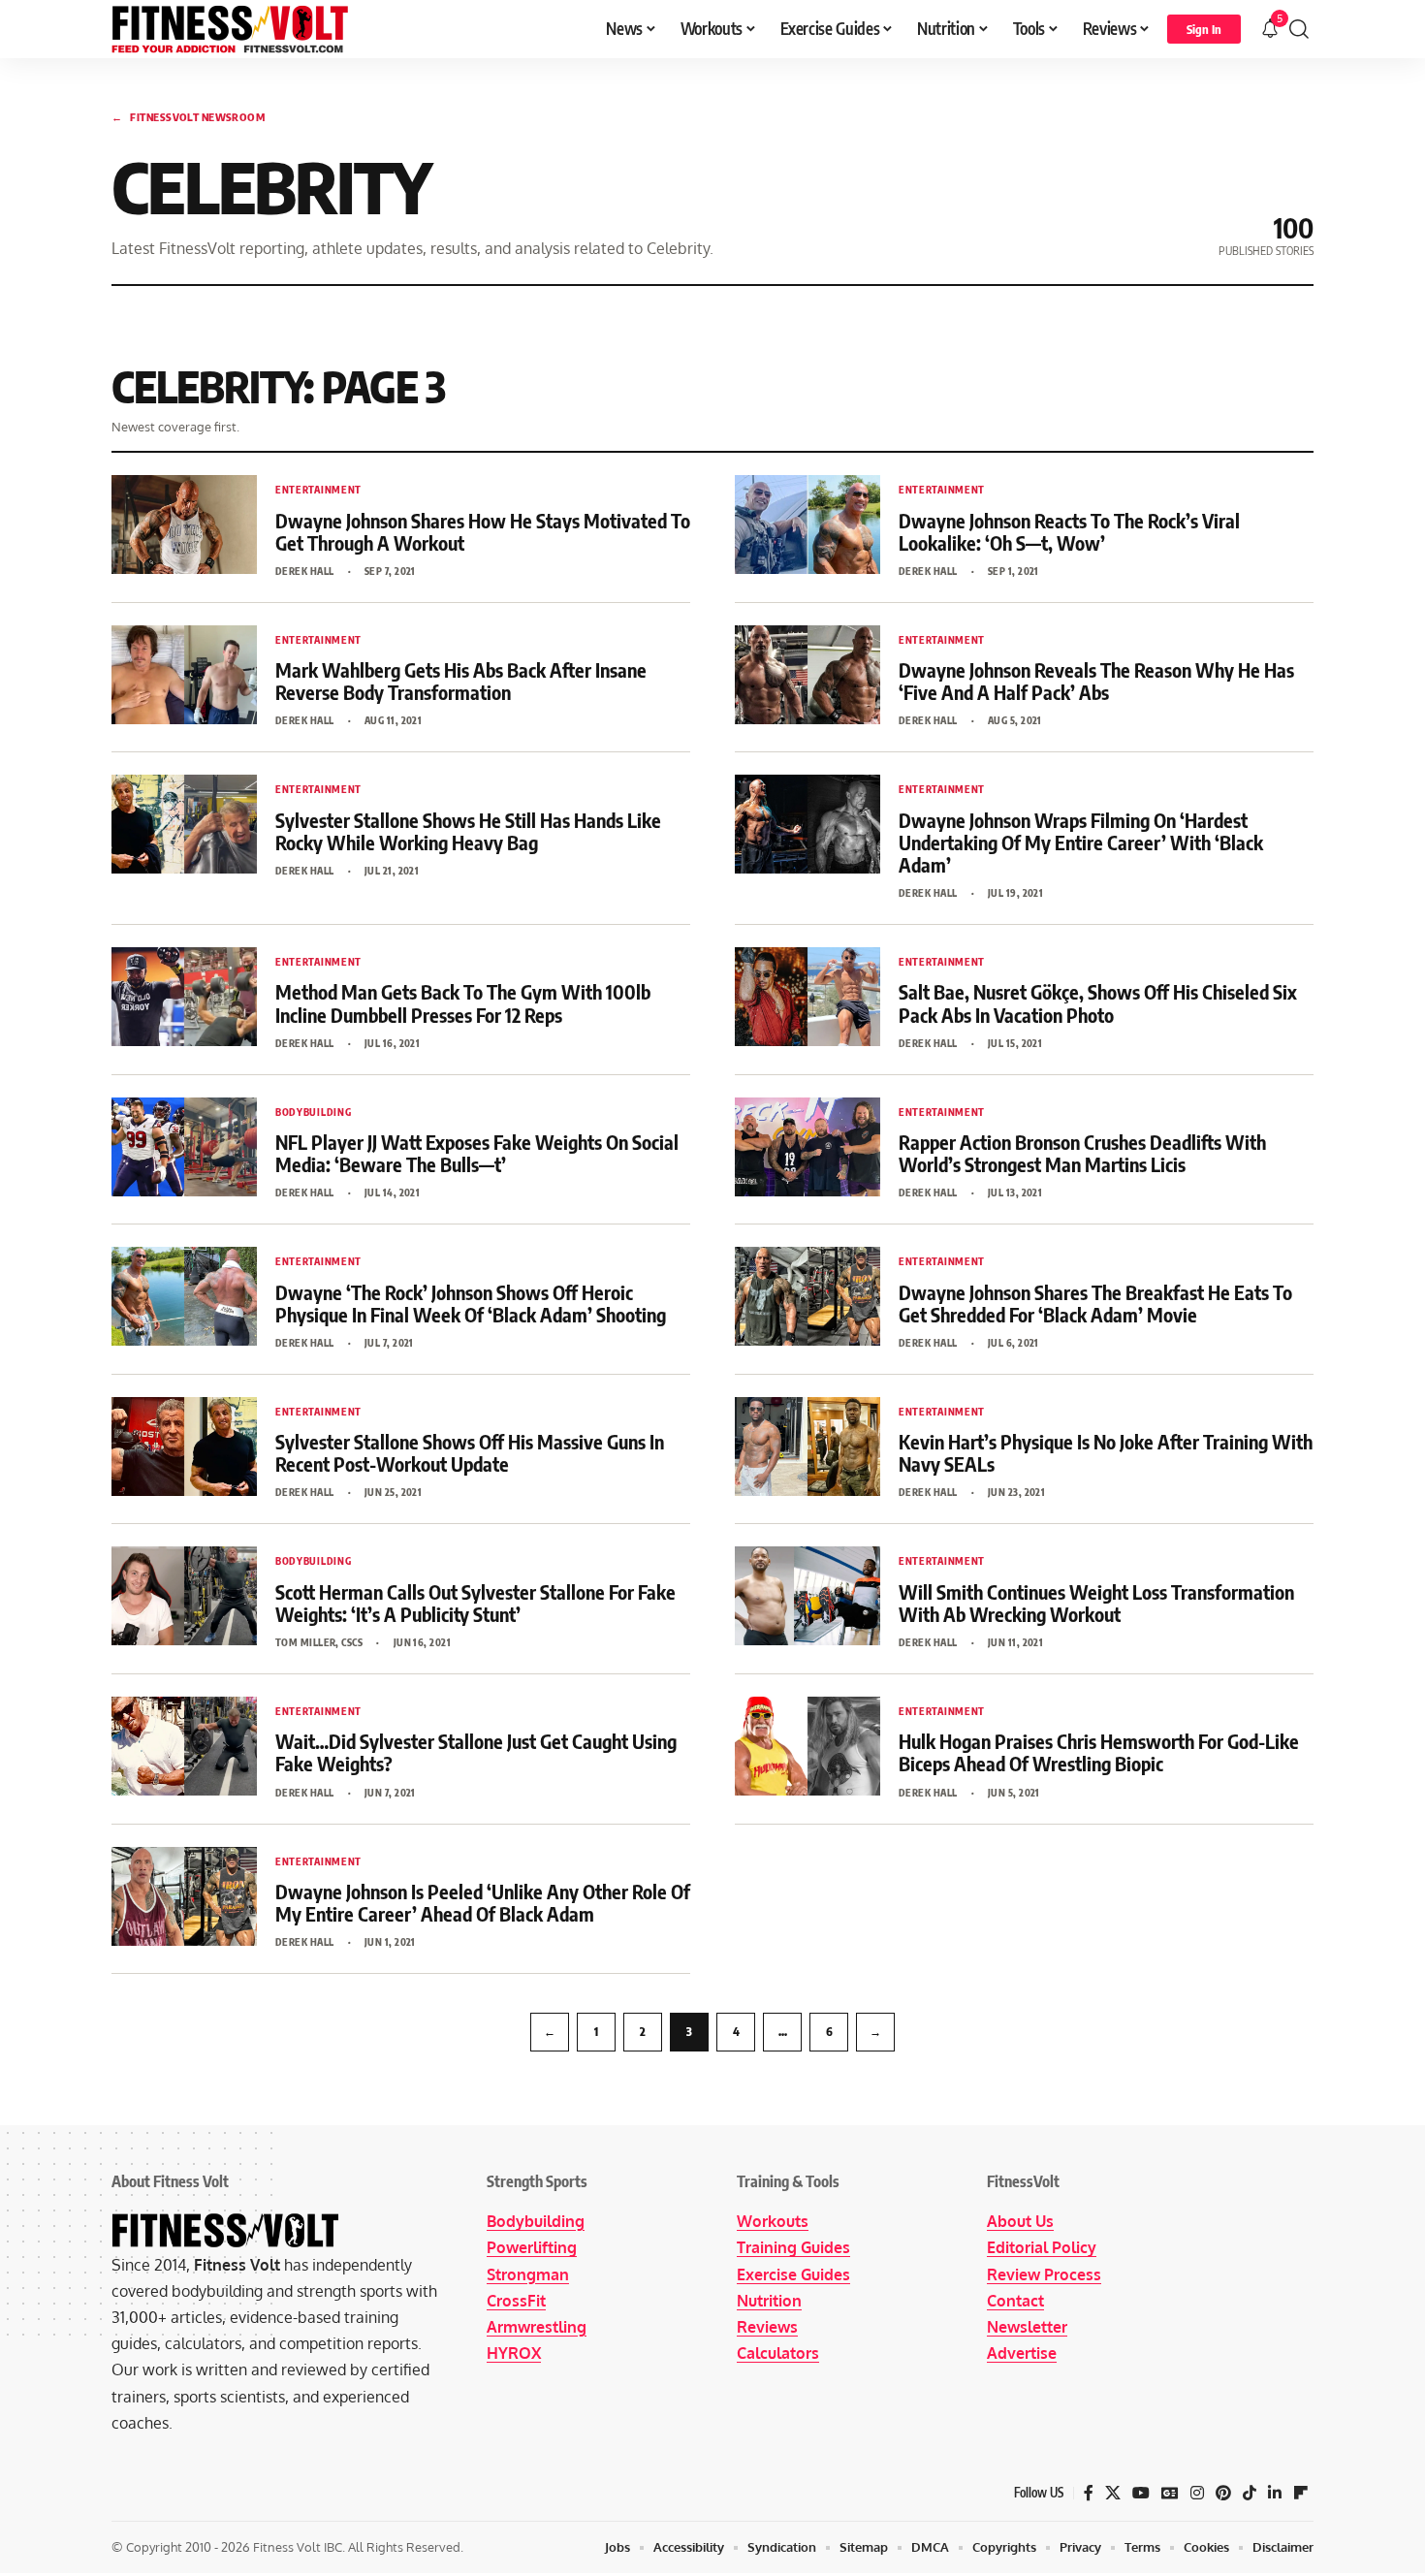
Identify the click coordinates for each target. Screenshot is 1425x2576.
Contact (1015, 2301)
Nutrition (769, 2301)
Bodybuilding (536, 2221)
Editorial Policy (1042, 2247)
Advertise (1022, 2353)
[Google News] (1170, 2493)
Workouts (773, 2221)
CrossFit (516, 2301)
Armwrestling (537, 2327)
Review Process (1044, 2274)
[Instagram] (1197, 2493)
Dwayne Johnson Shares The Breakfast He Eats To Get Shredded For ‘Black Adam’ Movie (1095, 1303)
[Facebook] (1089, 2493)
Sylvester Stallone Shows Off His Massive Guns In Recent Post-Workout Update (470, 1452)
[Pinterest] (1223, 2493)
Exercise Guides (793, 2274)
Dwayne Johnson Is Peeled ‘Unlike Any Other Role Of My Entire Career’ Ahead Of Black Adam (483, 1902)
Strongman (528, 2274)
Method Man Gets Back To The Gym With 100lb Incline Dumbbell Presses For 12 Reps (463, 1002)
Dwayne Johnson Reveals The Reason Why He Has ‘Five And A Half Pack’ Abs (1096, 681)
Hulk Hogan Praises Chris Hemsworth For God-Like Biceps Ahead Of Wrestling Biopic (1099, 1752)
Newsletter (1027, 2327)
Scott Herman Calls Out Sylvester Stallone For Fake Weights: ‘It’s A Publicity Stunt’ (475, 1603)
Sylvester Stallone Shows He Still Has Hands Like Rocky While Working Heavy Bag (468, 831)
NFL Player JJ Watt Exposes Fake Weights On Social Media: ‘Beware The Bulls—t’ (477, 1153)
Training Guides (793, 2247)
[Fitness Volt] (230, 29)
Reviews (767, 2327)
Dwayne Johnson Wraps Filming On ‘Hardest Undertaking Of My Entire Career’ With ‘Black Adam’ (1081, 842)
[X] (1113, 2493)
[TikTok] (1250, 2493)
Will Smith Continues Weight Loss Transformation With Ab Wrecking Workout (1096, 1603)
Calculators (778, 2353)
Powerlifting (532, 2247)
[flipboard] (1301, 2493)
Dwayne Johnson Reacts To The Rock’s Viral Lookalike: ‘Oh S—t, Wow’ (1069, 531)
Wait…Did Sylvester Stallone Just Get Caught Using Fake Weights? (476, 1752)
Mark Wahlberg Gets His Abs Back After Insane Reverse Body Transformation (461, 681)
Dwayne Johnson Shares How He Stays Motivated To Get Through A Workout (483, 531)
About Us (1020, 2221)
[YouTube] (1141, 2493)
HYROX (514, 2353)
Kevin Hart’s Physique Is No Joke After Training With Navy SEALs (1106, 1452)
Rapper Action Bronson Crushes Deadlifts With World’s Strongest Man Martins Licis (1082, 1153)
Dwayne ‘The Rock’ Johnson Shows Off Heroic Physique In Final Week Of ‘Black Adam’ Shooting (471, 1303)
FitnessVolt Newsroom (188, 117)
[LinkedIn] (1275, 2493)
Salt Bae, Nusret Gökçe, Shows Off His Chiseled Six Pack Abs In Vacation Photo (1098, 1002)
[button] (1204, 29)
